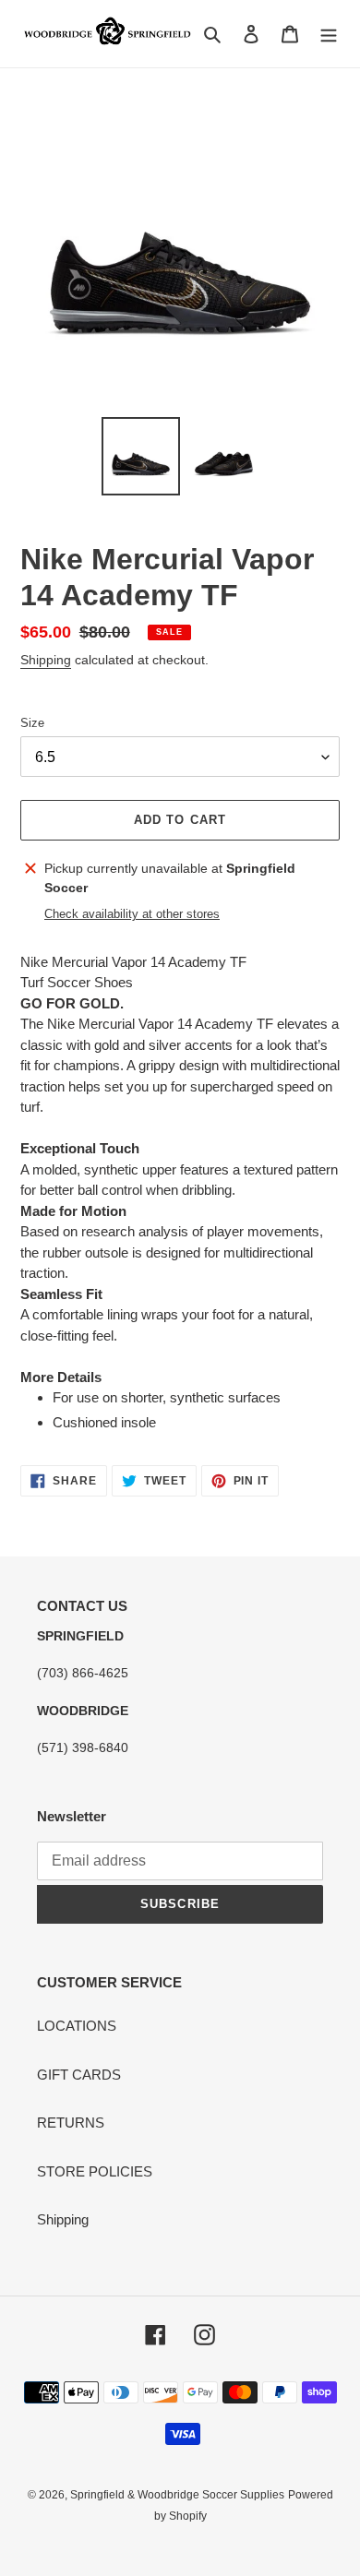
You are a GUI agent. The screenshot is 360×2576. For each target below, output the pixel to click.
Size (32, 723)
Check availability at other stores (132, 914)
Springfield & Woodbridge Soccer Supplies (177, 2495)
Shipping (46, 660)
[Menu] (329, 34)
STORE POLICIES (95, 2171)
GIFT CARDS (79, 2075)
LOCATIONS (77, 2026)
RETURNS (71, 2123)
